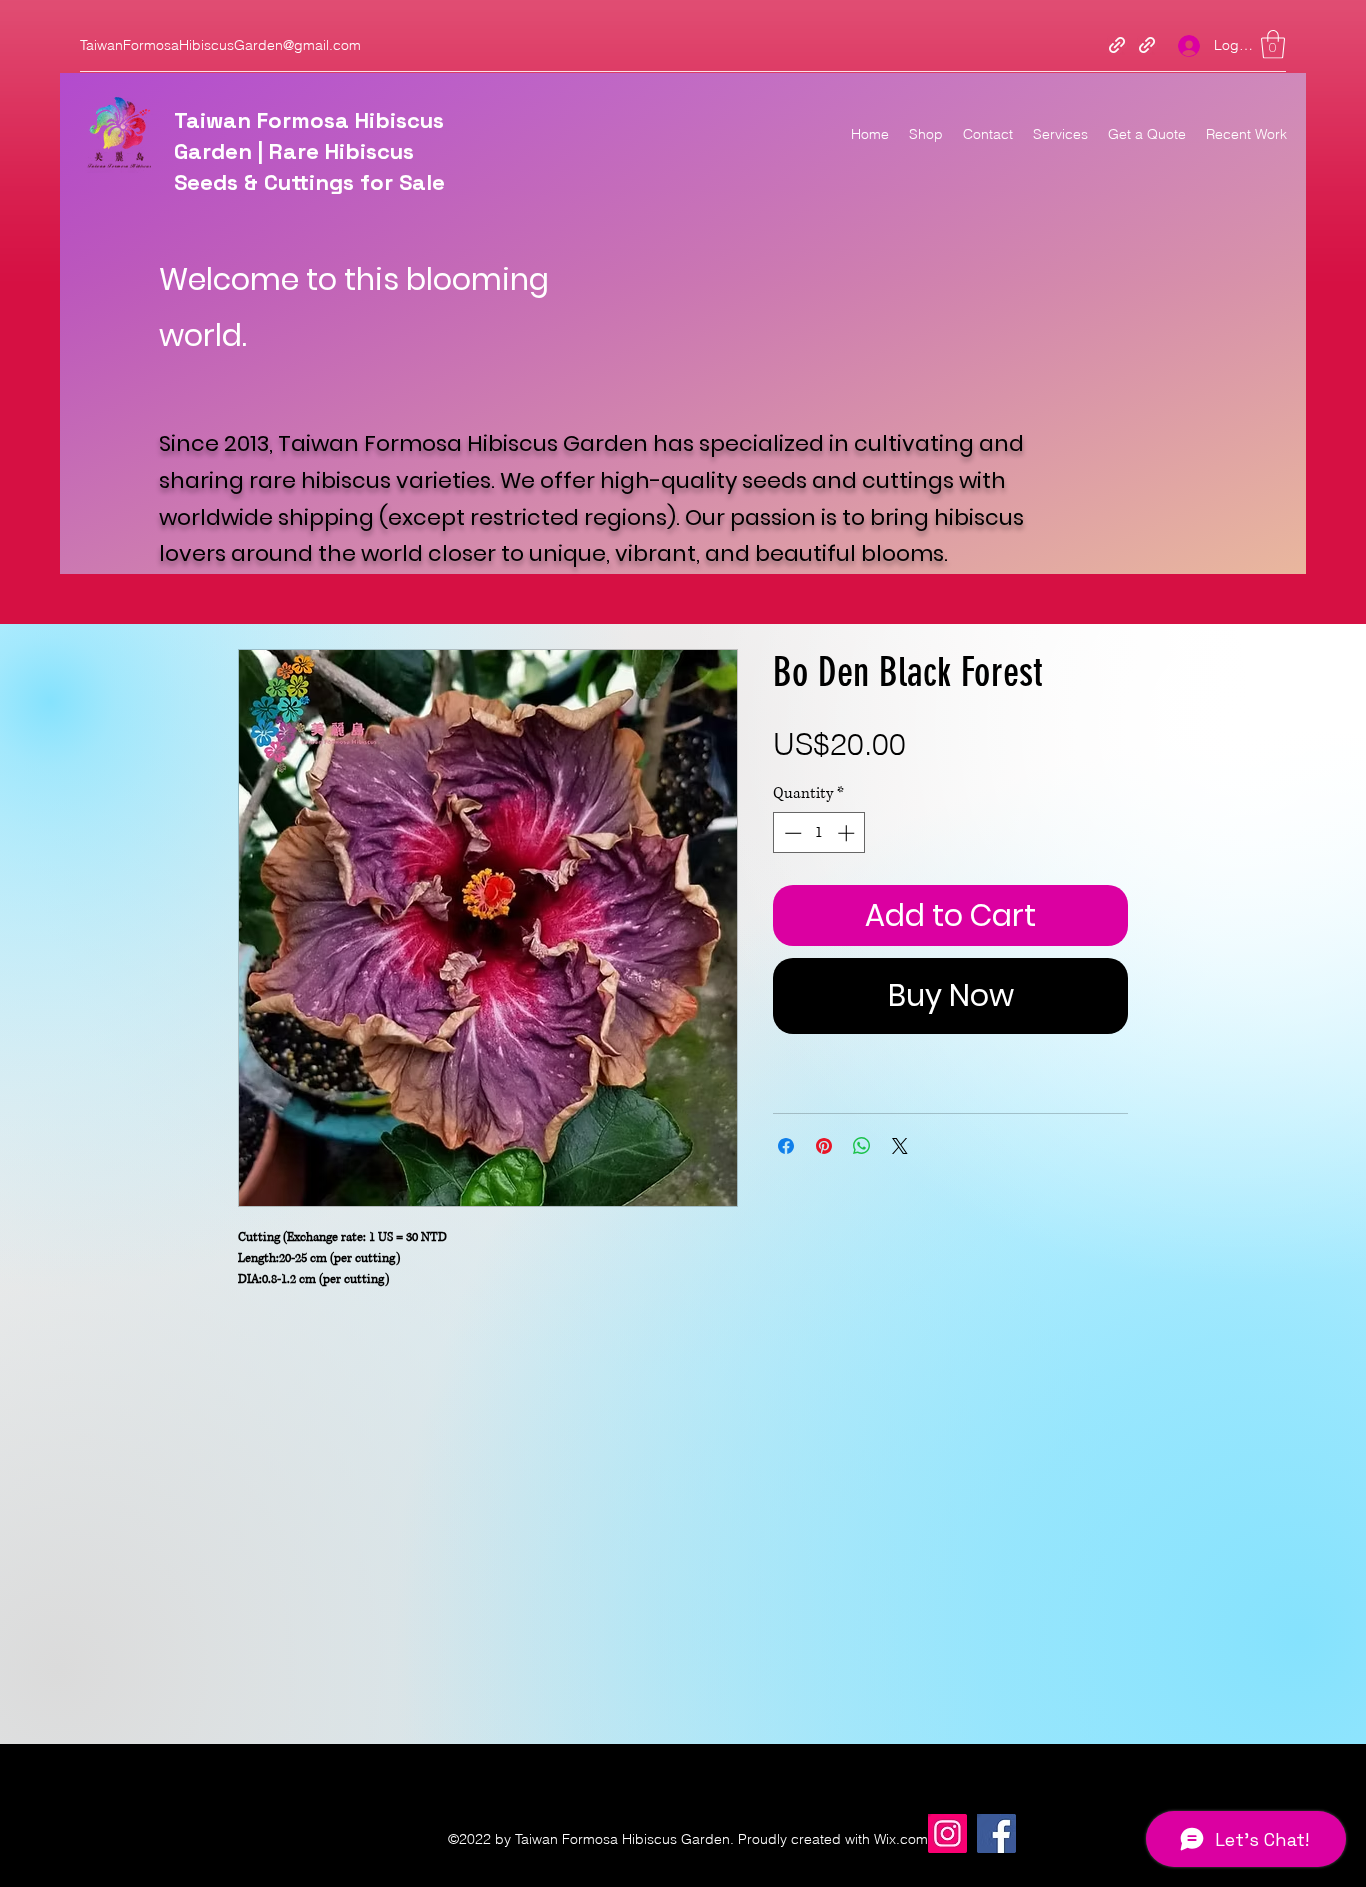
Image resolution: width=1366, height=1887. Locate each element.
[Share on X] (900, 1146)
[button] (1273, 44)
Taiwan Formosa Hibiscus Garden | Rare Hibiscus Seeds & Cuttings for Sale (309, 151)
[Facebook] (996, 1833)
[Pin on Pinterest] (824, 1146)
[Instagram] (947, 1833)
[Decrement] (791, 833)
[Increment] (848, 833)
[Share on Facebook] (786, 1146)
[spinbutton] (819, 833)
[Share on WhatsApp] (862, 1146)
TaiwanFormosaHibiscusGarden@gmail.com (220, 45)
